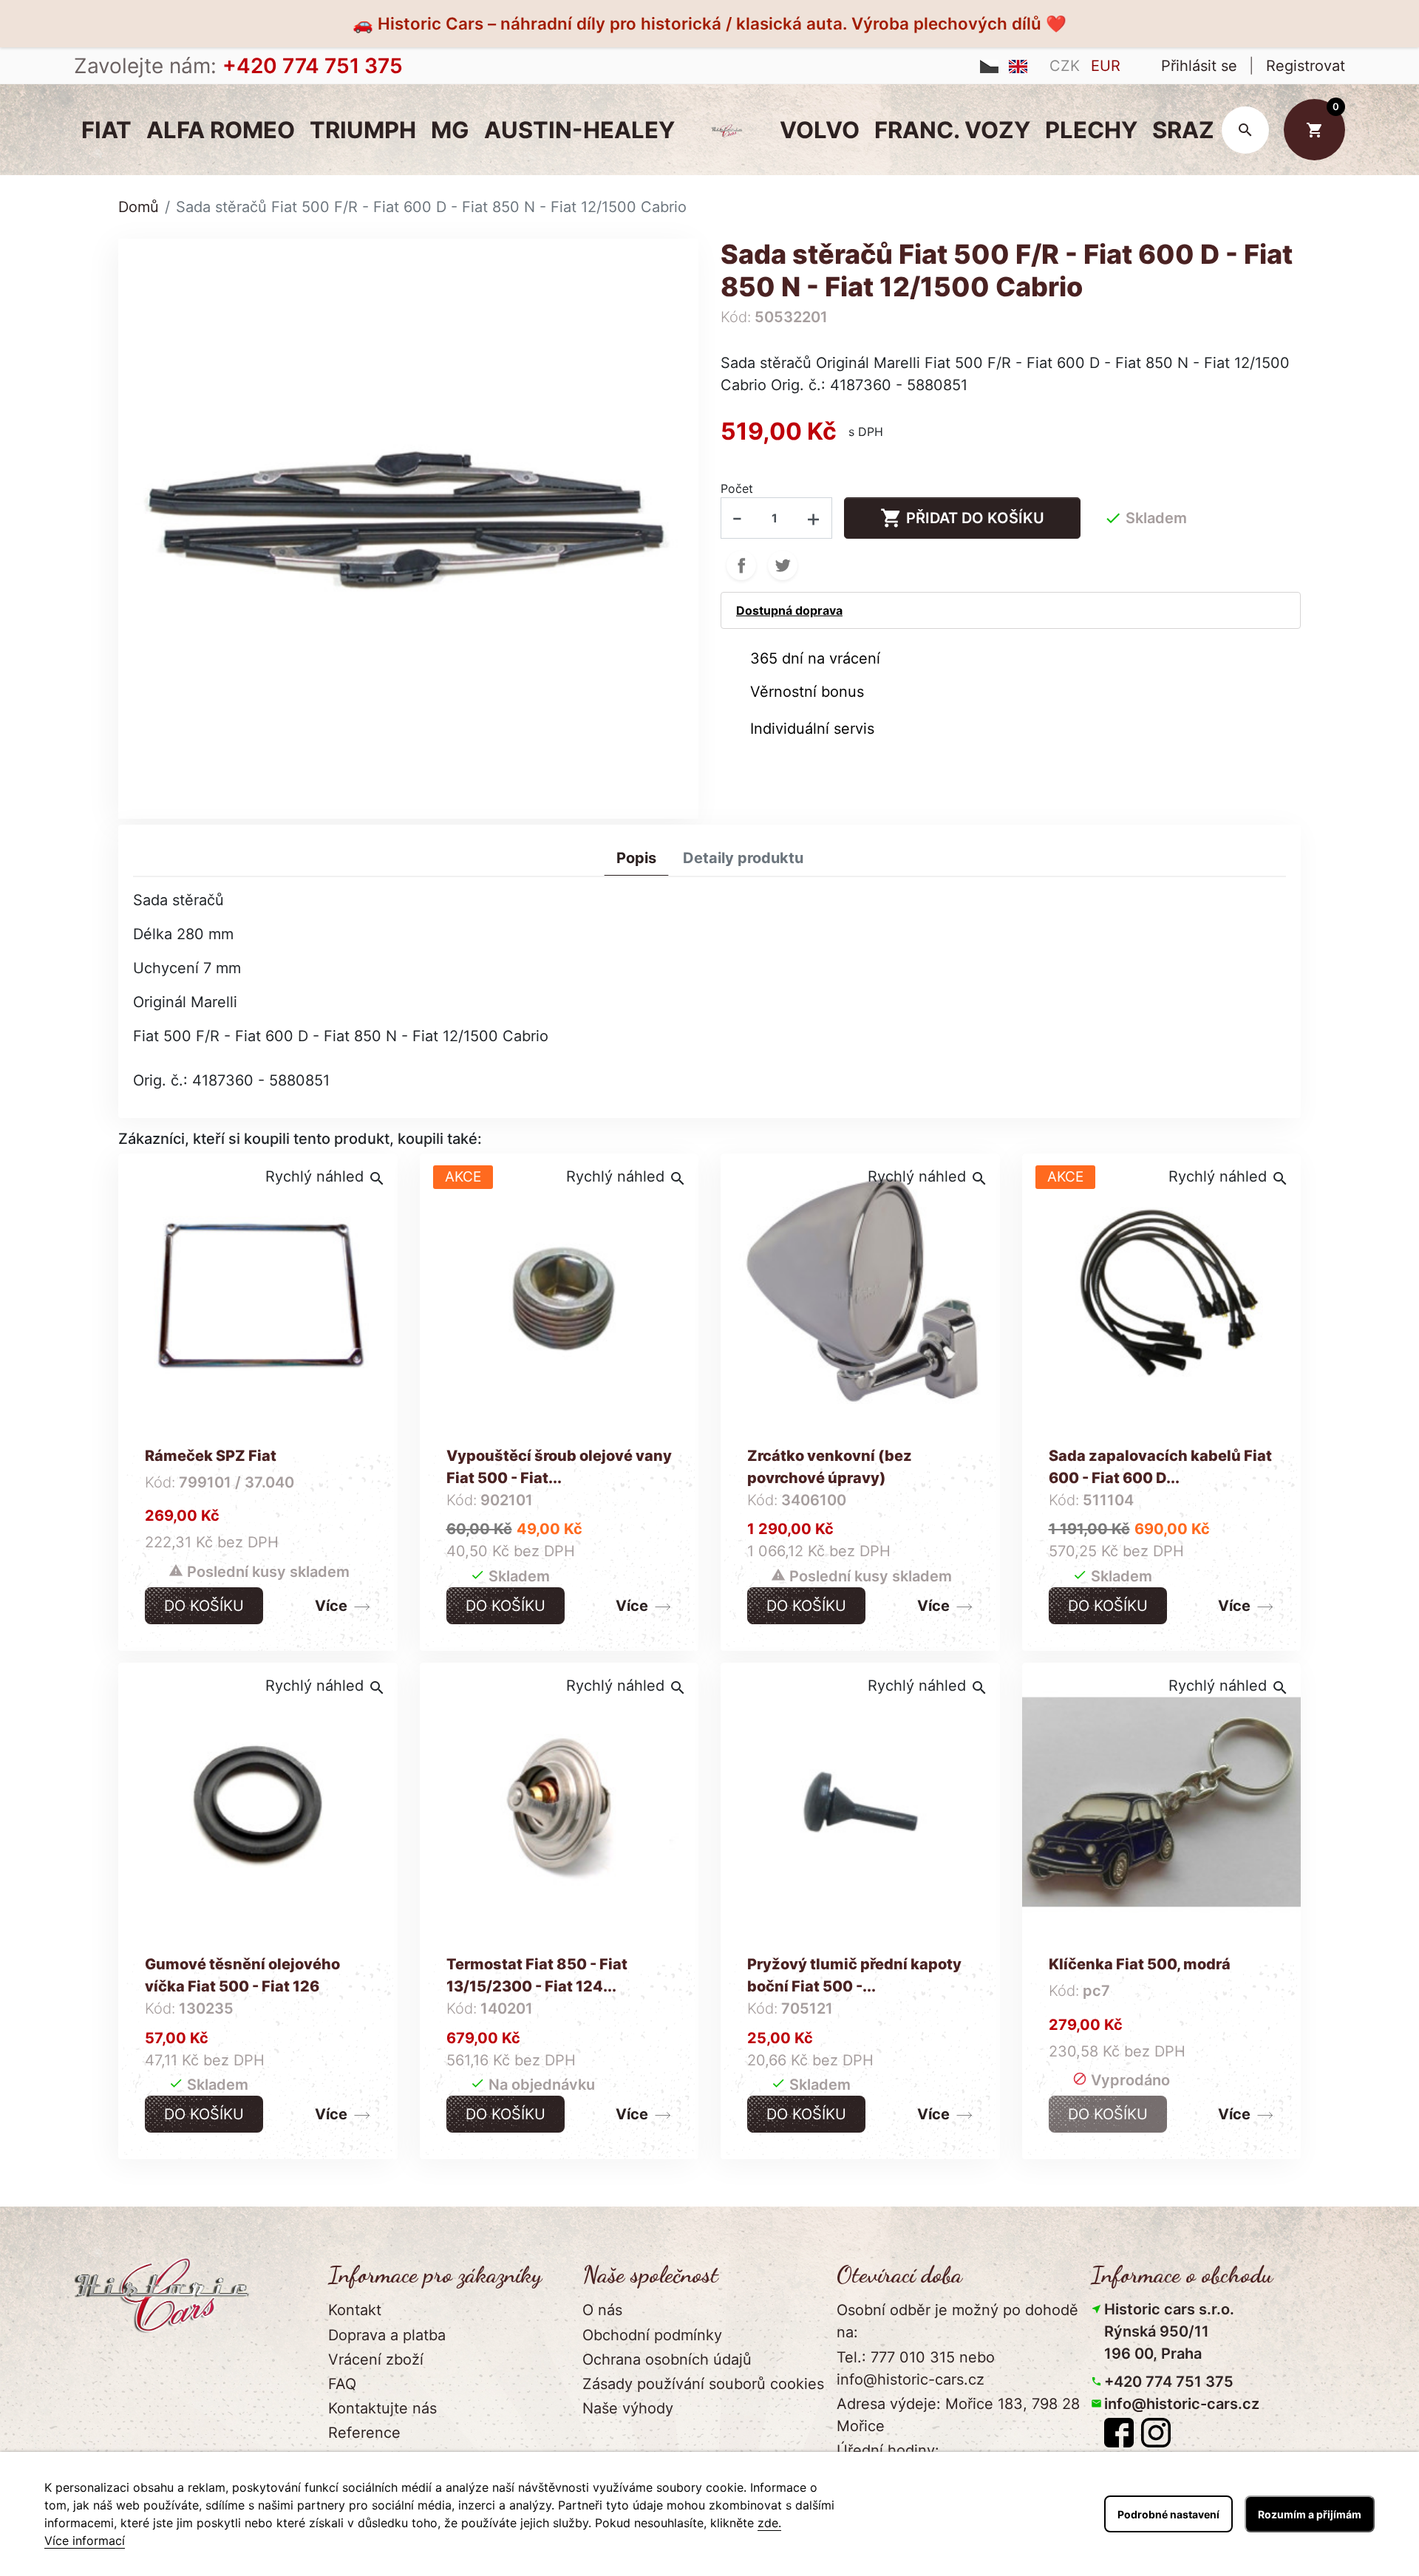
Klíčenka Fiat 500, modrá (1140, 1964)
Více (331, 1606)
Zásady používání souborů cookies (703, 2384)
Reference (364, 2433)
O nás (602, 2310)
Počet (737, 488)
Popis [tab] (636, 858)
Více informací (85, 2541)
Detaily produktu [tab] (743, 858)
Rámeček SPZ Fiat (211, 1456)
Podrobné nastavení (1168, 2514)
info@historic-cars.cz (1182, 2404)
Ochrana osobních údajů (667, 2359)
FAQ (342, 2384)
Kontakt (355, 2310)
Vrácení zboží (376, 2359)
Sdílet (741, 565)
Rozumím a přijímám (1310, 2514)
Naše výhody (628, 2408)
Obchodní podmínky (652, 2335)
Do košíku (204, 1606)
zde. (769, 2523)
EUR (1106, 66)
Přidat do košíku (962, 518)
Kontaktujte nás (382, 2408)
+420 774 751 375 (1169, 2382)
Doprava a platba (387, 2335)
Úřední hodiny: (888, 2450)
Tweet (783, 565)
